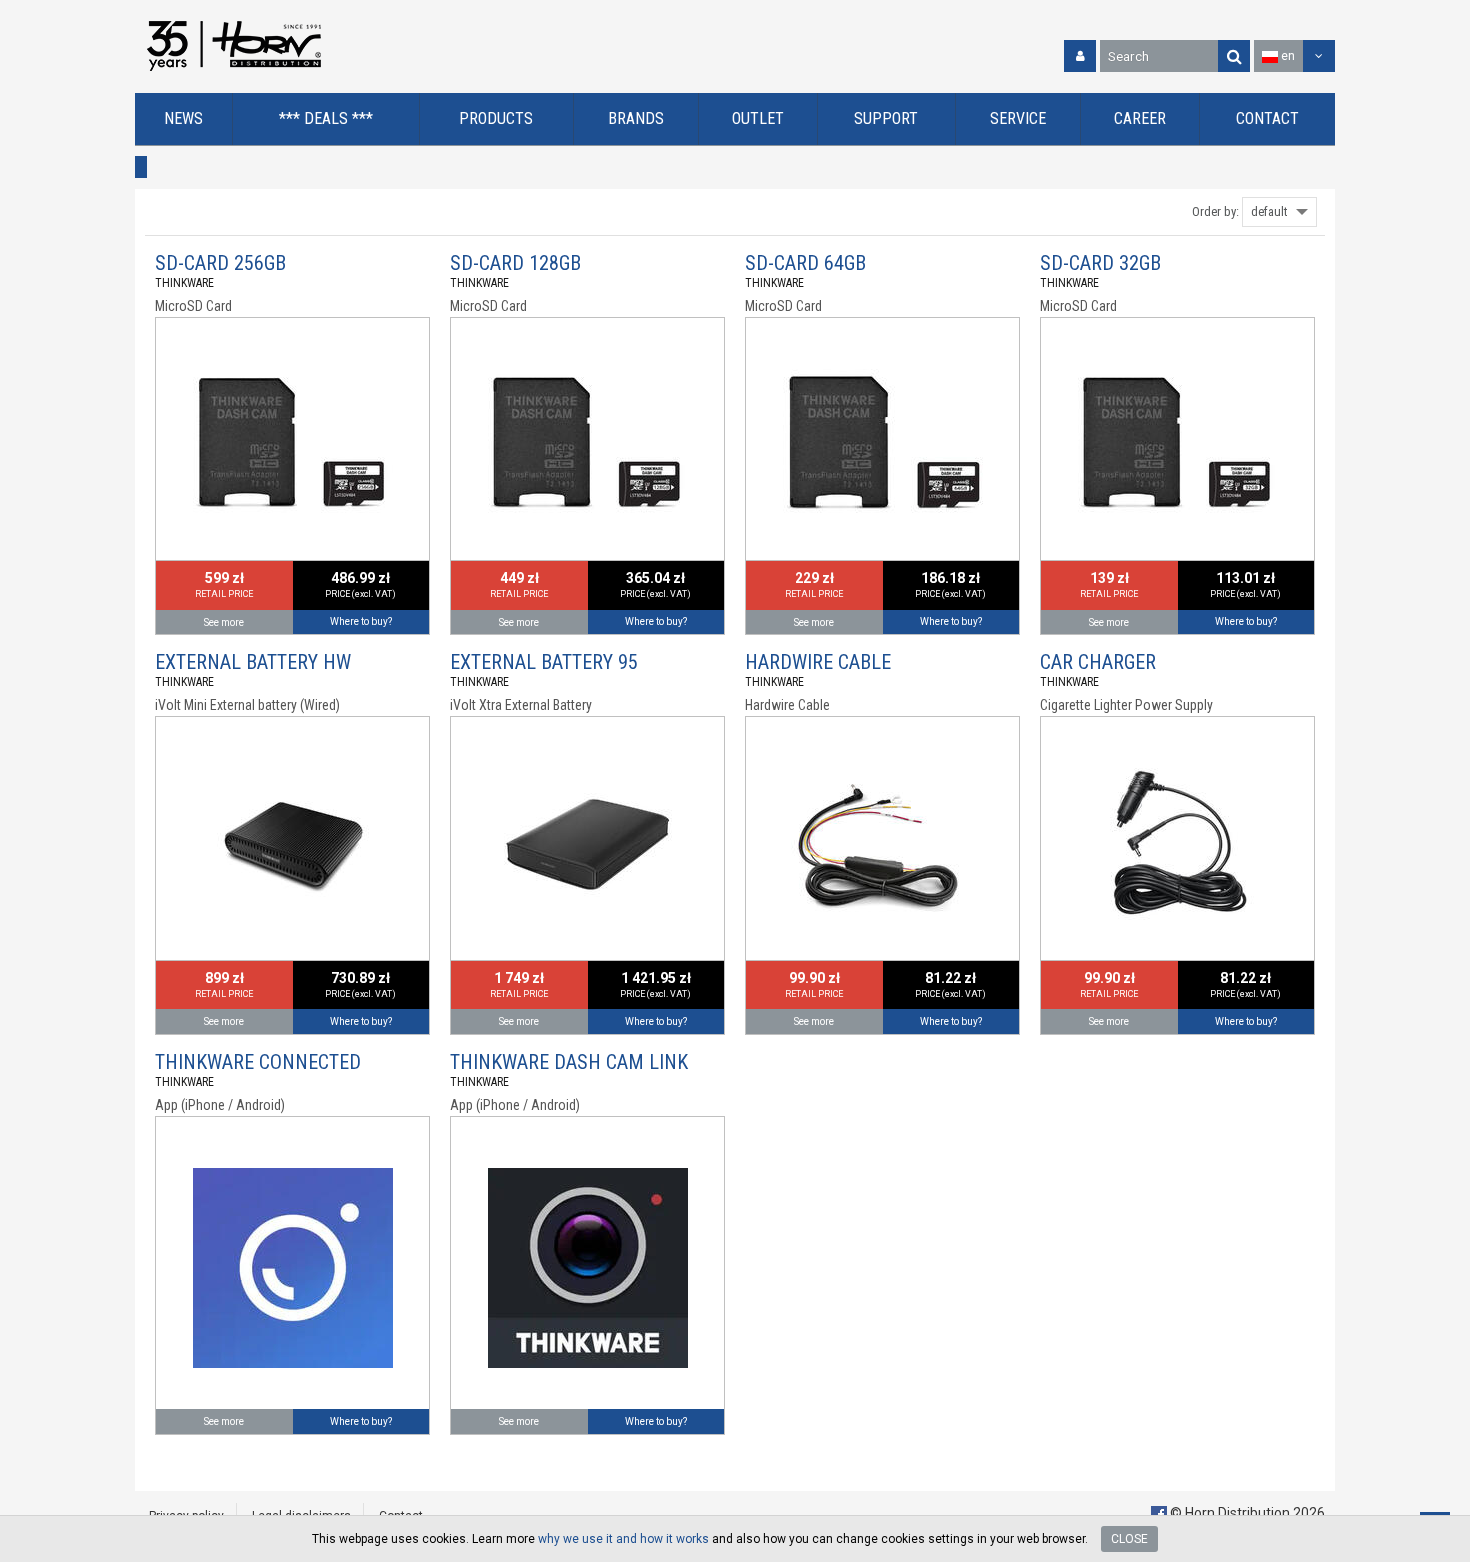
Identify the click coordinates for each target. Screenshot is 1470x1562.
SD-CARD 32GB (1100, 263)
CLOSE (1129, 1539)
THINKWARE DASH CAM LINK (569, 1062)
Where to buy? (361, 621)
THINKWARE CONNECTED (258, 1062)
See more (224, 622)
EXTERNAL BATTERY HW (253, 662)
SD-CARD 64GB (805, 263)
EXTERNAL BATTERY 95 (544, 662)
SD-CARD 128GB (515, 263)
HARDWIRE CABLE (818, 662)
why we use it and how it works (623, 1539)
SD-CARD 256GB (220, 263)
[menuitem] (184, 119)
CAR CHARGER (1098, 662)
